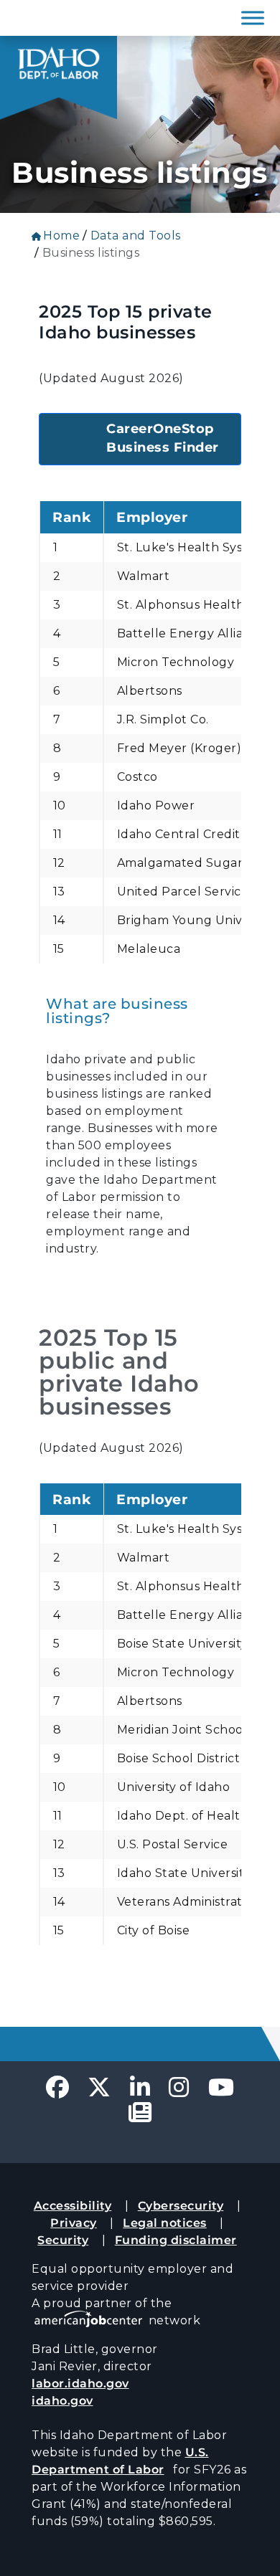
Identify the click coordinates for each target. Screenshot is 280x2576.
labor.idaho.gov (80, 2383)
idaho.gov (62, 2401)
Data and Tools (136, 236)
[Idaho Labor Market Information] (59, 78)
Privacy (74, 2223)
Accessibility (73, 2206)
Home (61, 236)
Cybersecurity (181, 2206)
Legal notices (165, 2223)
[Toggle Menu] (253, 18)
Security (63, 2240)
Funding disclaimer (176, 2240)
